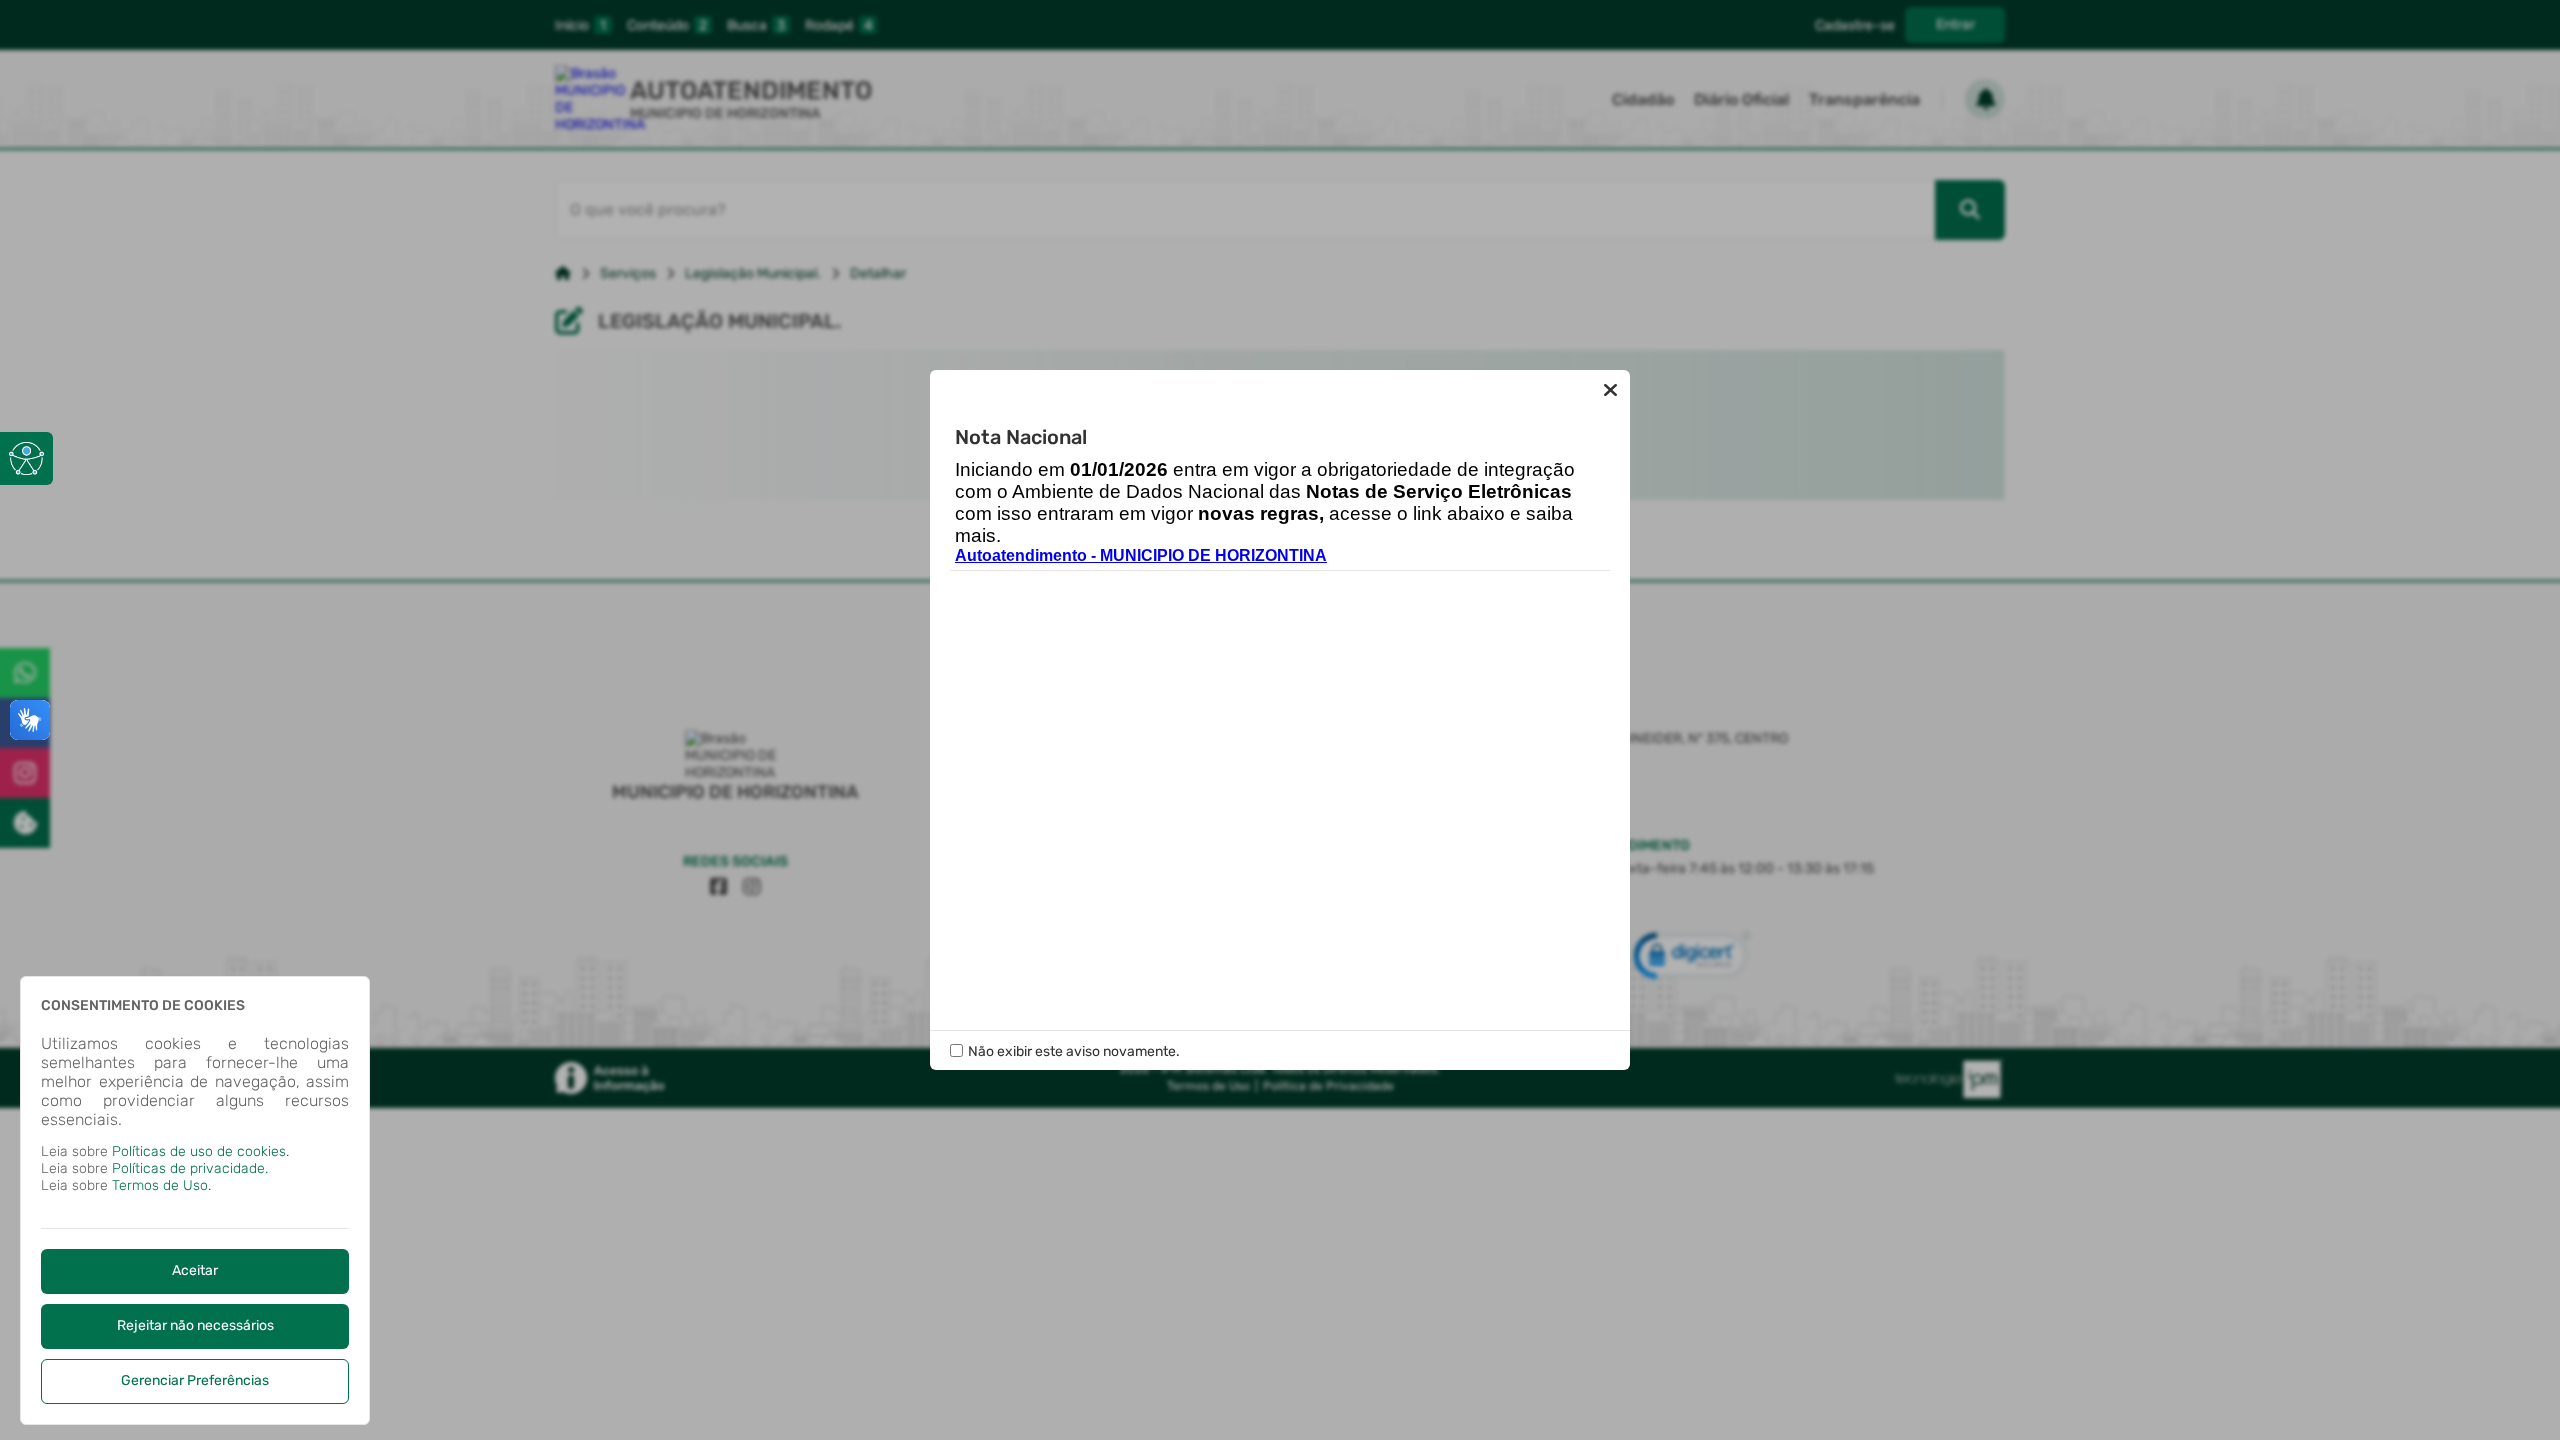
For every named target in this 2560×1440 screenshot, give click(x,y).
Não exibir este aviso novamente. (1074, 1051)
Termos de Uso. (161, 1185)
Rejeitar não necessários (195, 1325)
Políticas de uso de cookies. (200, 1151)
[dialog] (195, 1200)
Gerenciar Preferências (195, 1380)
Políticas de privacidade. (190, 1168)
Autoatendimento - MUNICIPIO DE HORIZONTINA (1141, 555)
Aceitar (195, 1270)
